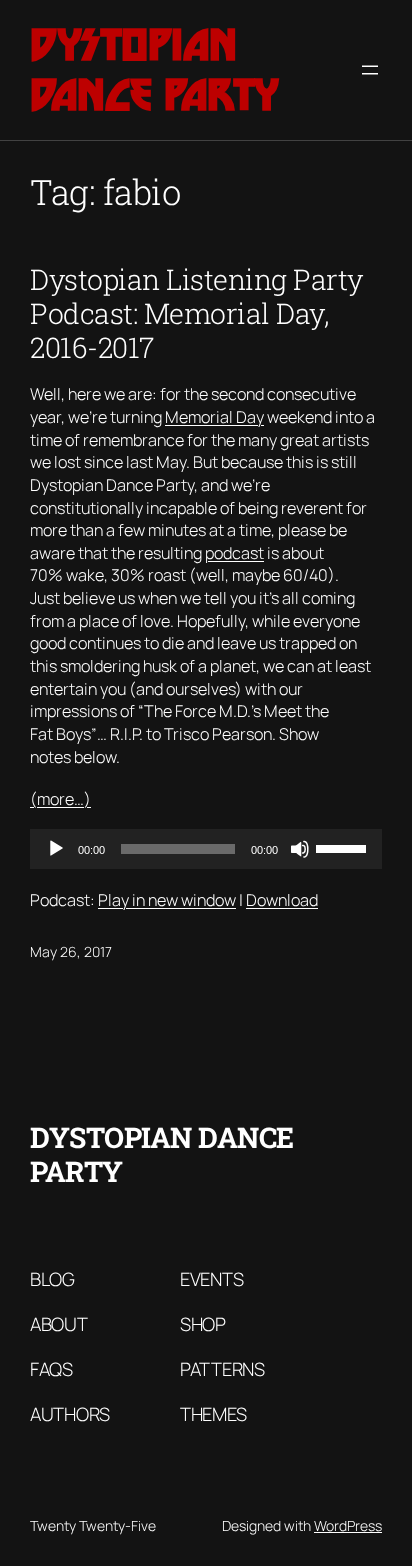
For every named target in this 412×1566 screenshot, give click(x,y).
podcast (234, 553)
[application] (206, 849)
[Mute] (300, 849)
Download (282, 900)
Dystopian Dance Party (154, 70)
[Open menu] (370, 70)
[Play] (56, 849)
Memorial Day (214, 417)
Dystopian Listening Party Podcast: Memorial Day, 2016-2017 (196, 313)
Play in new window (167, 900)
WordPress (348, 1525)
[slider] (344, 847)
